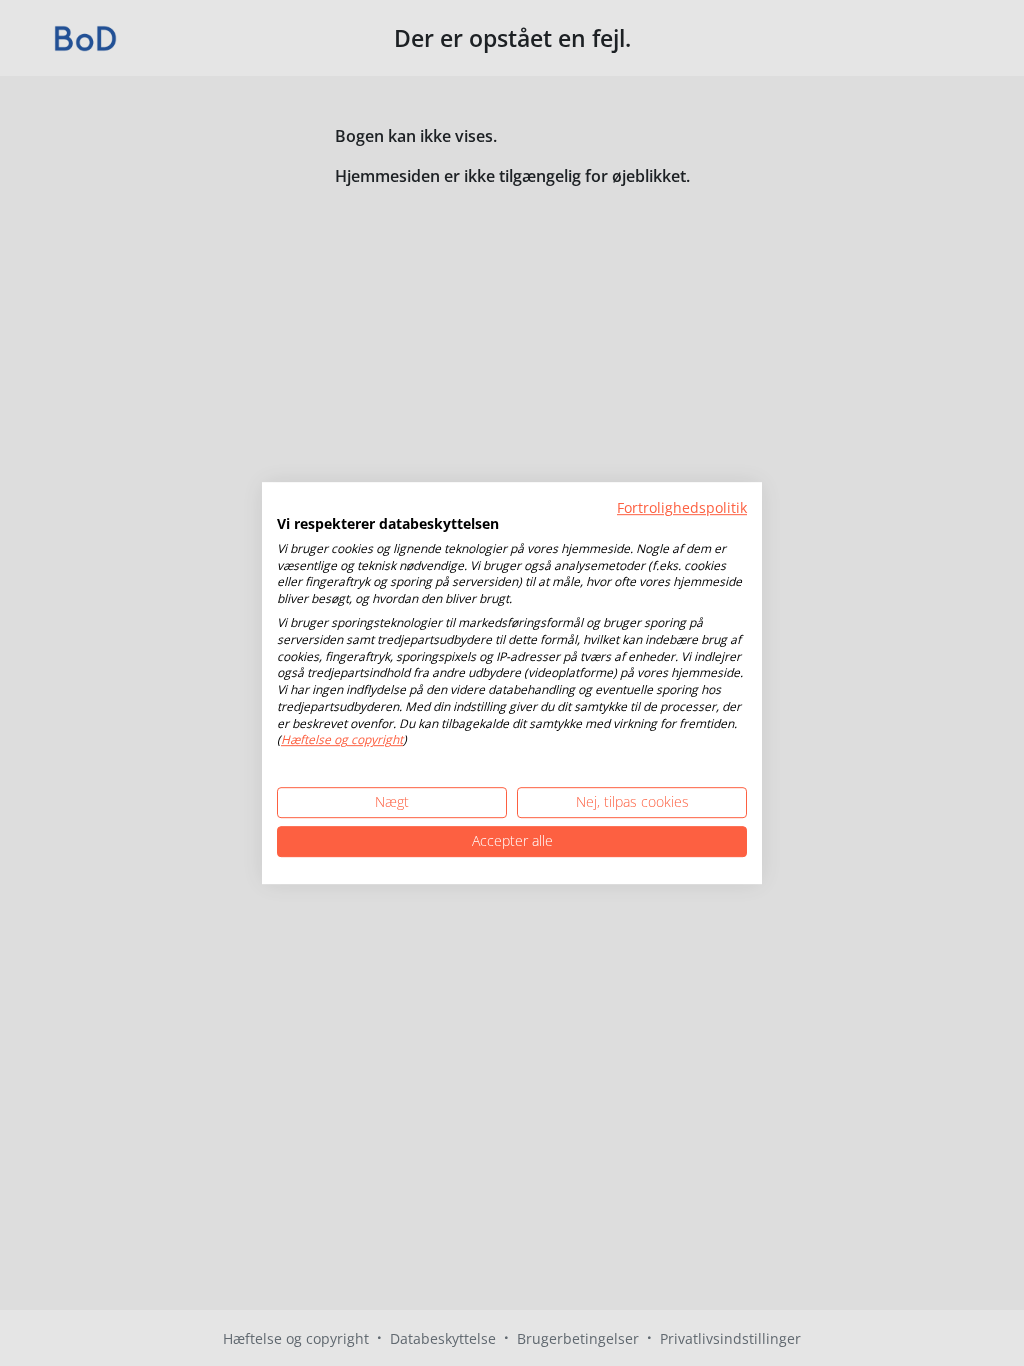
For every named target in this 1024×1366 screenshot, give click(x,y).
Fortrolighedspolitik (682, 507)
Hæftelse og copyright (342, 740)
